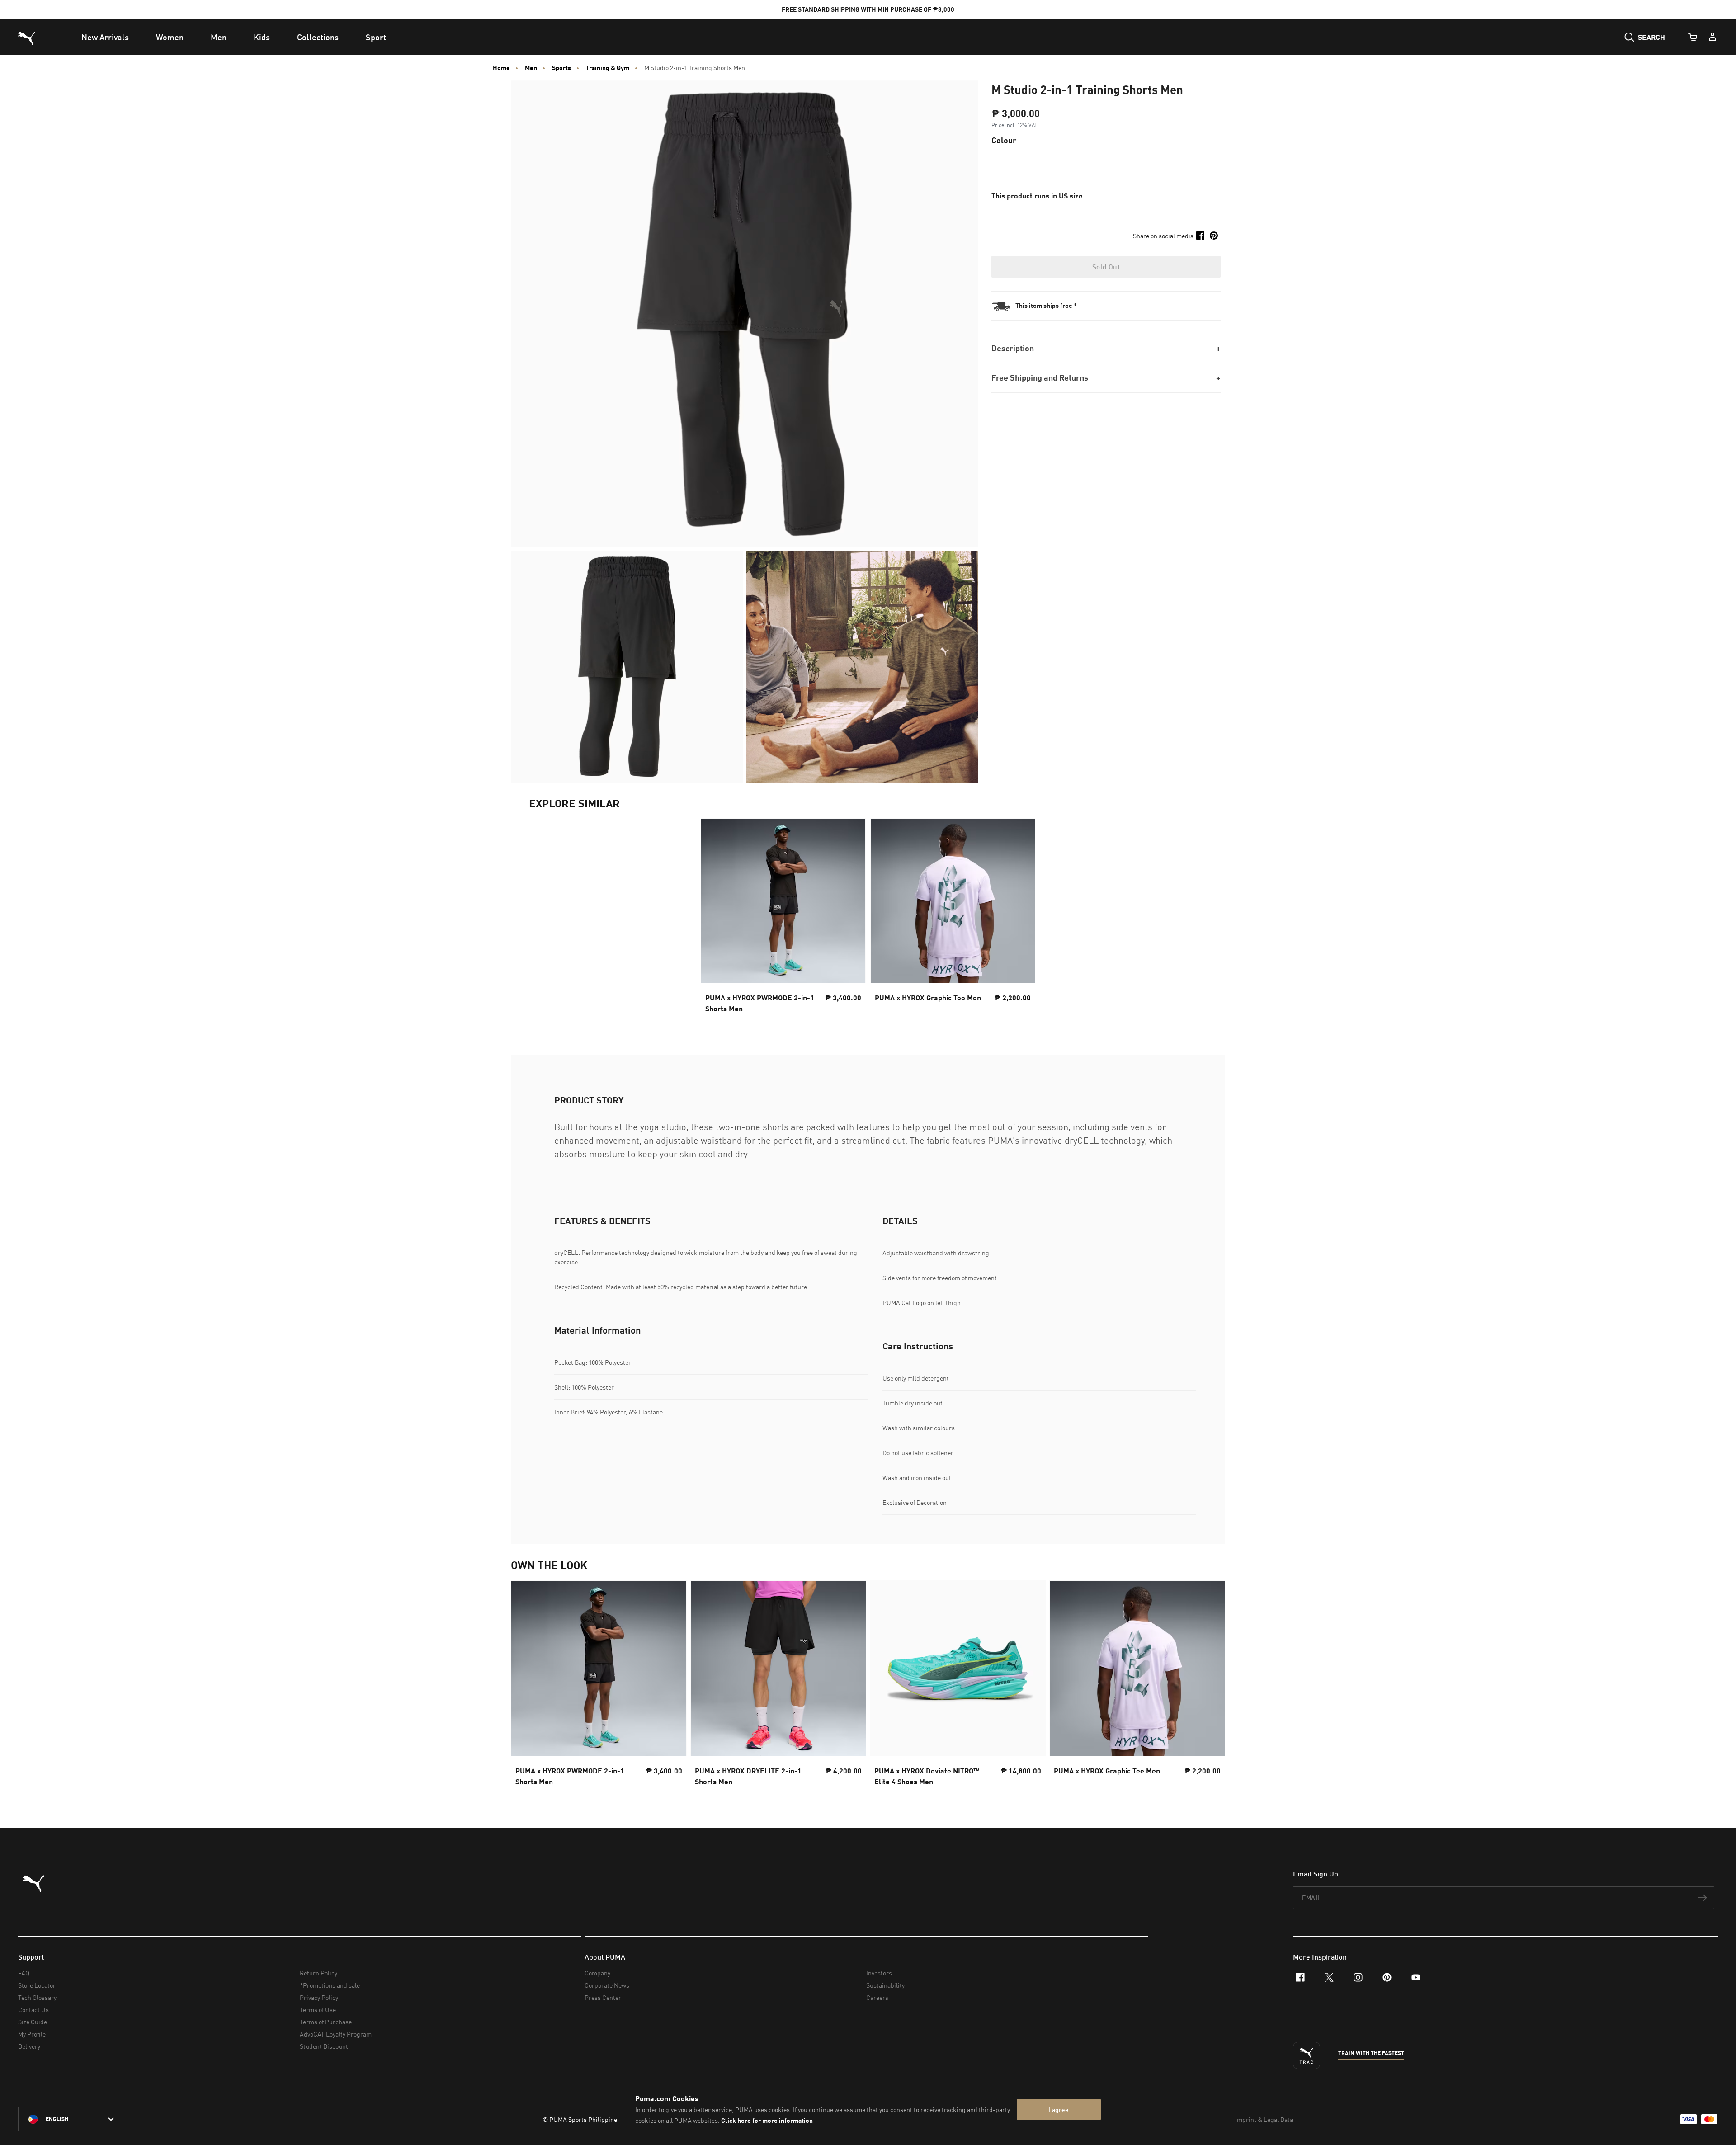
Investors (879, 1973)
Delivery (29, 2046)
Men (531, 68)
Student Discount (324, 2046)
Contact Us (33, 2010)
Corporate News (607, 1985)
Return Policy (318, 1973)
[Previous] (525, 1686)
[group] (599, 1686)
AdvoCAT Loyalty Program (336, 2034)
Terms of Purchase (326, 2022)
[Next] (1211, 1686)
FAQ (24, 1973)
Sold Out (1106, 267)
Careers (877, 1997)
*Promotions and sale (330, 1985)
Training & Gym (608, 68)
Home (501, 68)
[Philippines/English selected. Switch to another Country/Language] (69, 2119)
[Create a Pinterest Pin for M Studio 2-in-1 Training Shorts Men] (1214, 236)
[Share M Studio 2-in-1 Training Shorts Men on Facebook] (1200, 236)
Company (597, 1973)
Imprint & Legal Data (1264, 2119)
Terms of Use (318, 2010)
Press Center (603, 1997)
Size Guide (33, 2022)
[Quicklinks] (1712, 37)
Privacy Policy (319, 1997)
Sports (561, 68)
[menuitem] (105, 37)
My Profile (32, 2034)
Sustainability (885, 1985)
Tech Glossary (37, 1997)
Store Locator (37, 1985)
